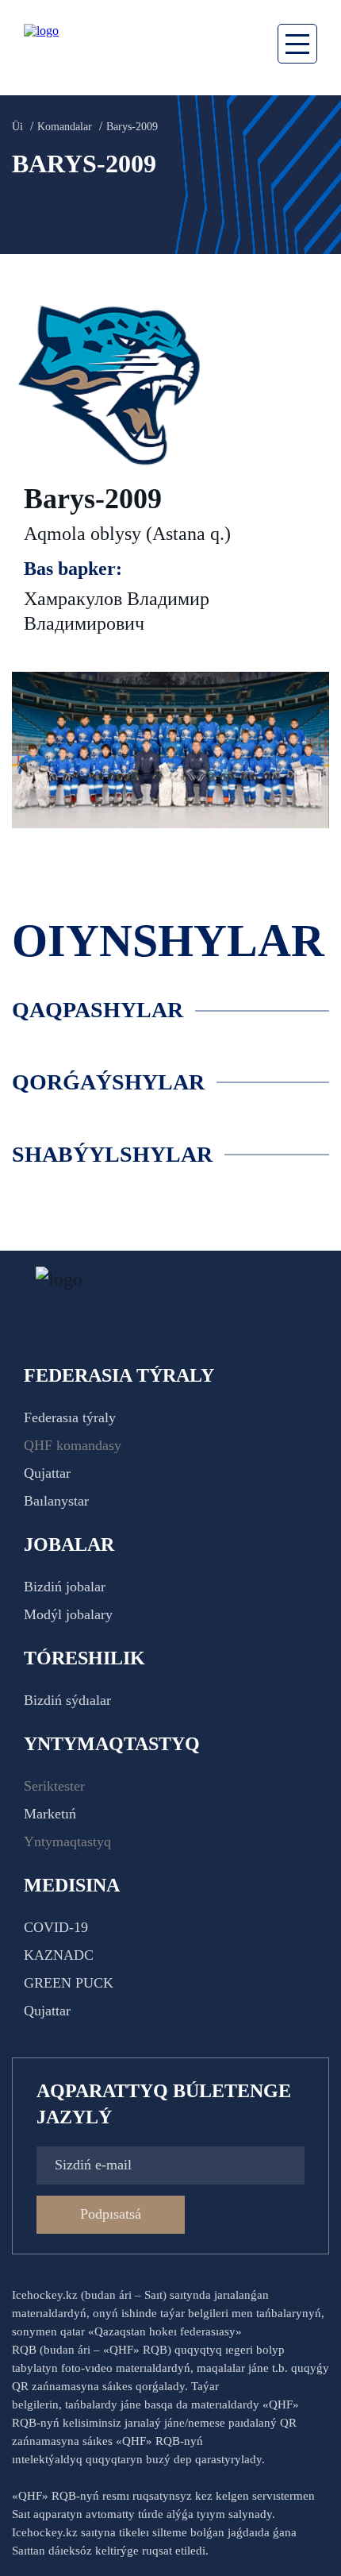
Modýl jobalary (68, 1614)
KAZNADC (59, 1955)
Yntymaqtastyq (67, 1841)
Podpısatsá (111, 2214)
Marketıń (50, 1814)
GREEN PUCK (69, 1983)
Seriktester (54, 1786)
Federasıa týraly (70, 1417)
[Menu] (297, 44)
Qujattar (47, 1473)
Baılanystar (56, 1501)
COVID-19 (56, 1927)
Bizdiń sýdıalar (67, 1700)
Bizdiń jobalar (65, 1587)
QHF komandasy (73, 1445)
